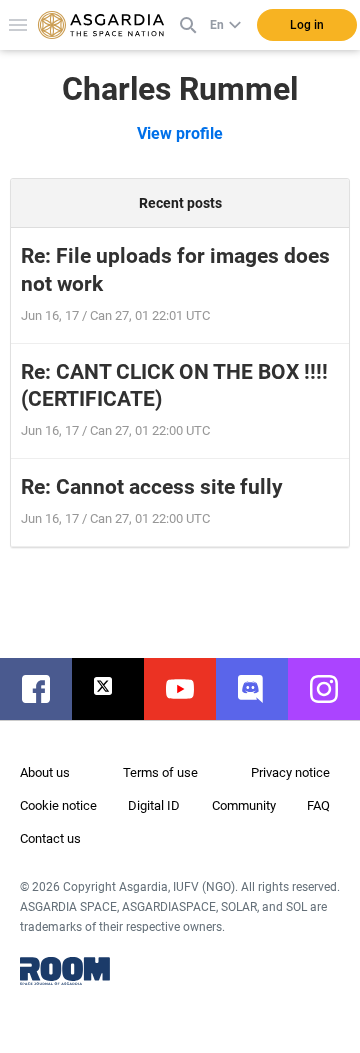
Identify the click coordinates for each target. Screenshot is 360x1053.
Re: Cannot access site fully (152, 487)
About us (45, 772)
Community (244, 805)
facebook (46, 689)
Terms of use (160, 772)
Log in (307, 25)
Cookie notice (58, 805)
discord (262, 689)
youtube (190, 689)
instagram (334, 689)
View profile (180, 133)
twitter (118, 689)
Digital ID (154, 805)
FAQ (318, 805)
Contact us (50, 838)
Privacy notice (290, 772)
